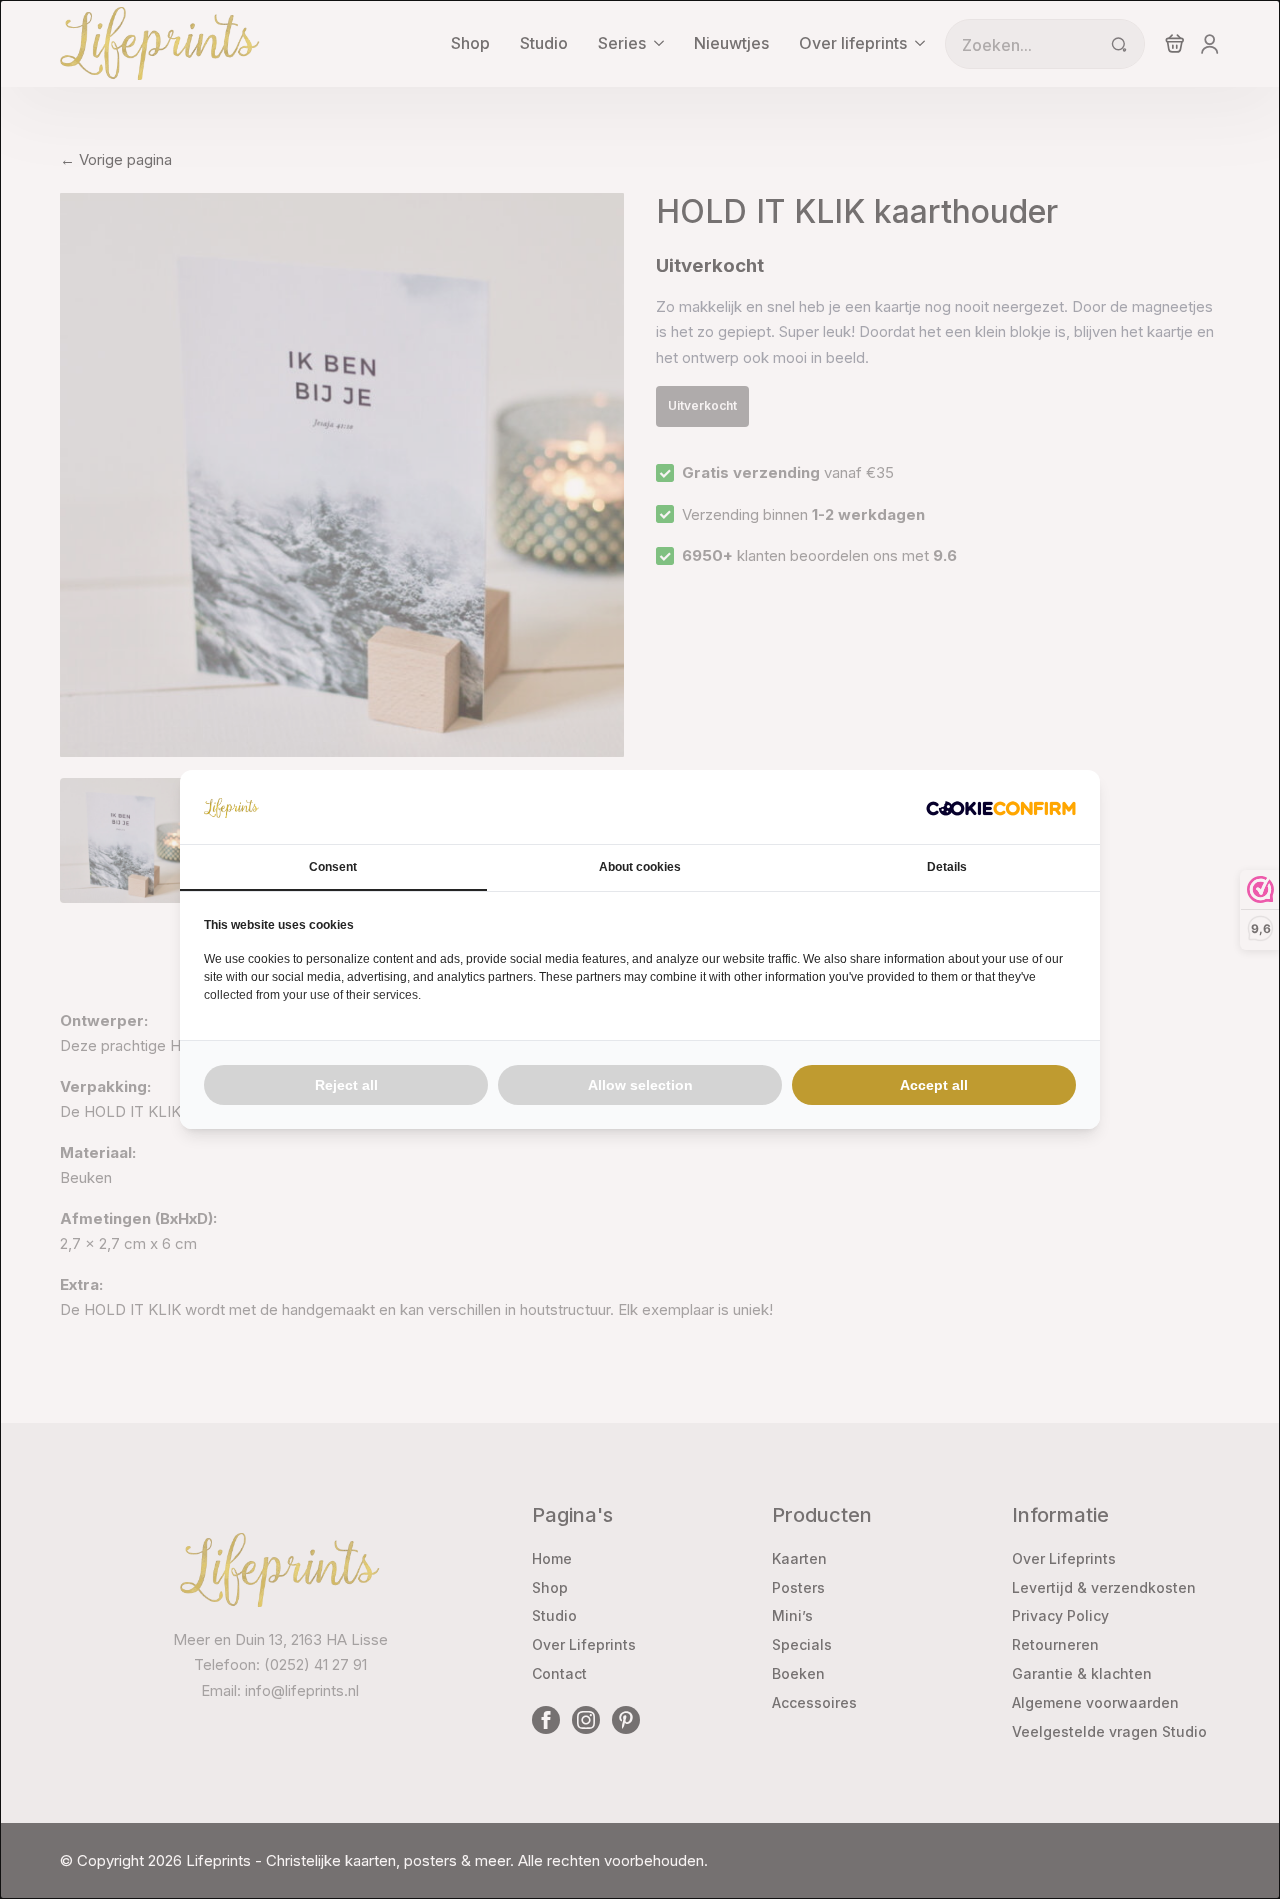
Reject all (346, 1085)
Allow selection (640, 1085)
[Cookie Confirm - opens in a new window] (1001, 807)
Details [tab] (947, 867)
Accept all (934, 1085)
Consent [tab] (333, 867)
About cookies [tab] (640, 867)
